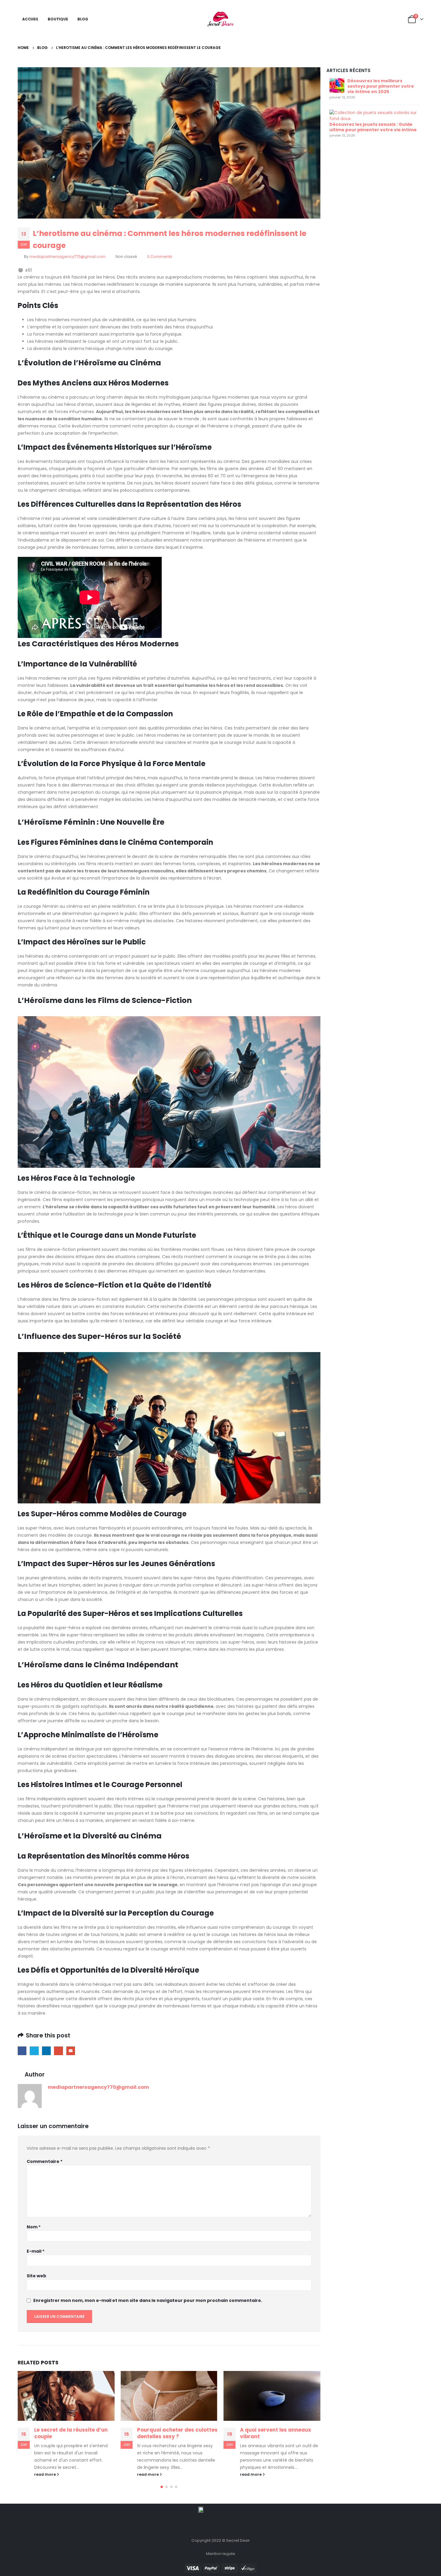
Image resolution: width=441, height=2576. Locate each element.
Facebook (22, 2051)
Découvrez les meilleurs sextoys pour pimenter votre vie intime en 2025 (381, 86)
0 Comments (160, 257)
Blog (83, 19)
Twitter (34, 2051)
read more (45, 2474)
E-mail (36, 2251)
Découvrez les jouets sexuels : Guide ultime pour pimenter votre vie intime (373, 127)
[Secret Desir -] (221, 19)
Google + (58, 2051)
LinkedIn (46, 2051)
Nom (34, 2227)
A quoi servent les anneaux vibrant (276, 2433)
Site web (36, 2276)
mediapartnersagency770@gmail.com (67, 257)
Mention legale (221, 2554)
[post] (337, 85)
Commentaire (45, 2161)
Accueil (30, 19)
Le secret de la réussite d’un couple (71, 2433)
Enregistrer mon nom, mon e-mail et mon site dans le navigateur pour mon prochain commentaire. (148, 2300)
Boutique (58, 19)
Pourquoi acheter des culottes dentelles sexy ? (177, 2433)
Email (71, 2051)
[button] (162, 2487)
